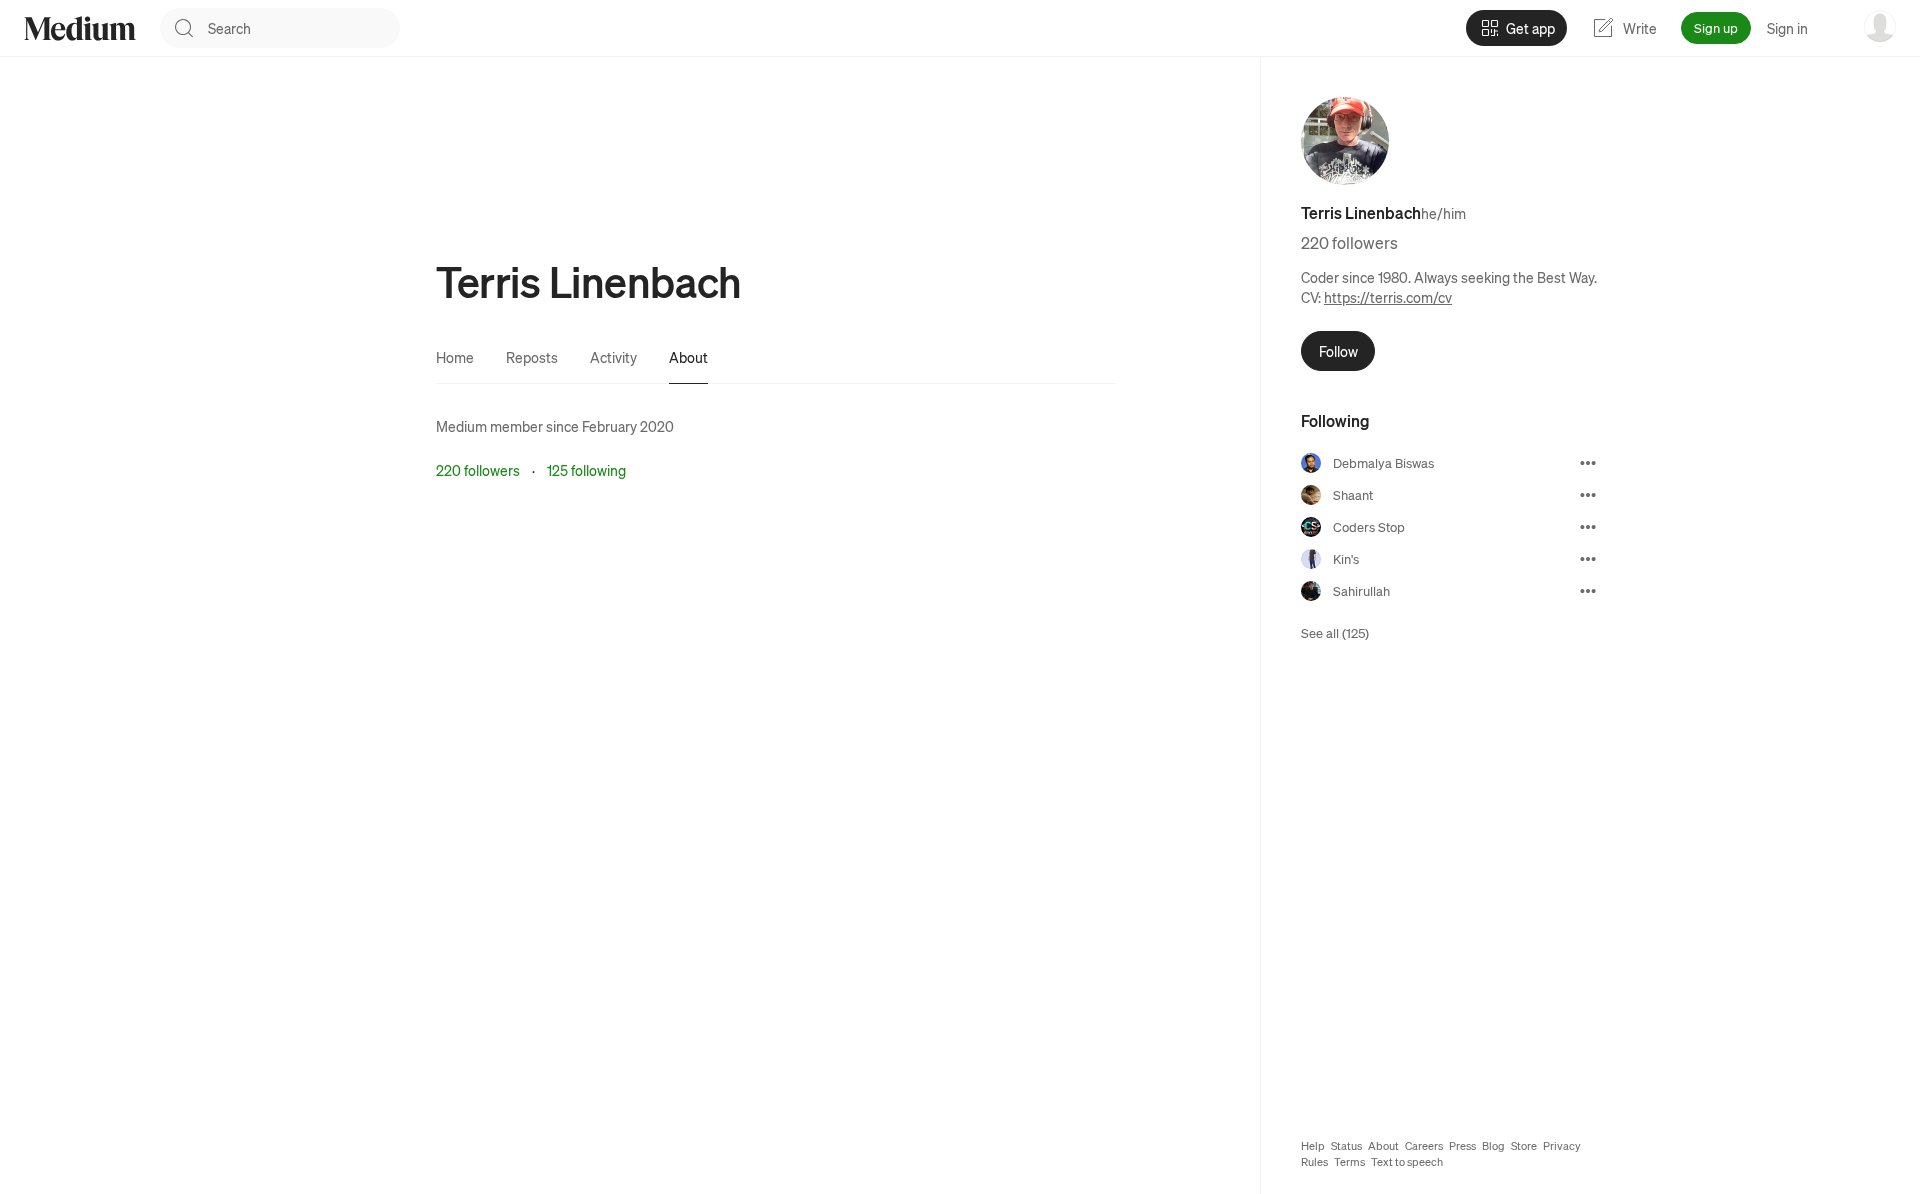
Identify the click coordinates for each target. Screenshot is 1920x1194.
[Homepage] (80, 28)
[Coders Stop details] (1588, 527)
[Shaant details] (1588, 495)
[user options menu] (1880, 26)
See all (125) (1335, 632)
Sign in (1787, 28)
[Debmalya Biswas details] (1588, 463)
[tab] (455, 357)
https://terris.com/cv (1388, 297)
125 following (586, 470)
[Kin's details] (1588, 559)
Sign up (1716, 27)
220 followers (478, 470)
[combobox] (304, 28)
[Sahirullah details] (1588, 591)
